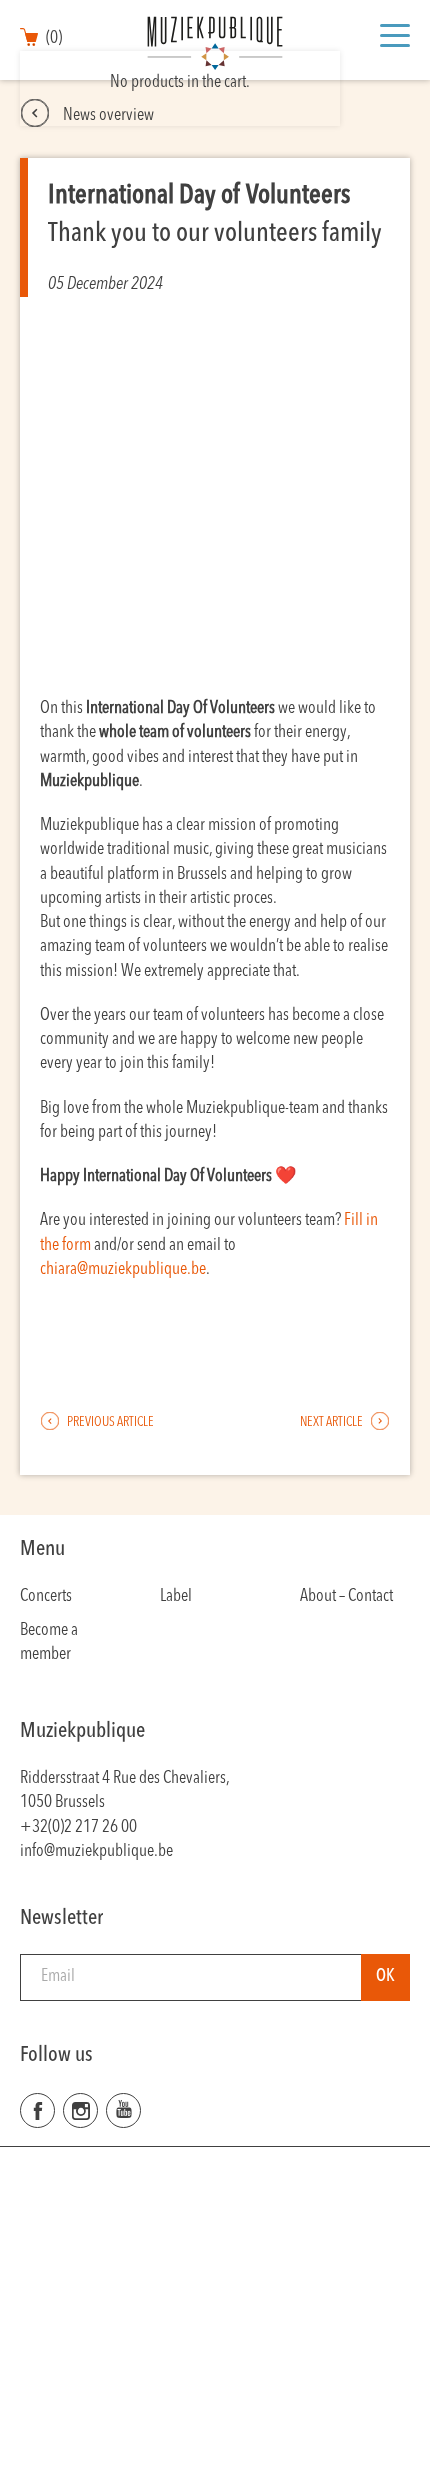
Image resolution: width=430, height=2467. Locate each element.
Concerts (46, 1596)
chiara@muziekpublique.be (123, 1269)
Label (176, 1596)
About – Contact (346, 1596)
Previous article (109, 1422)
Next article (332, 1422)
